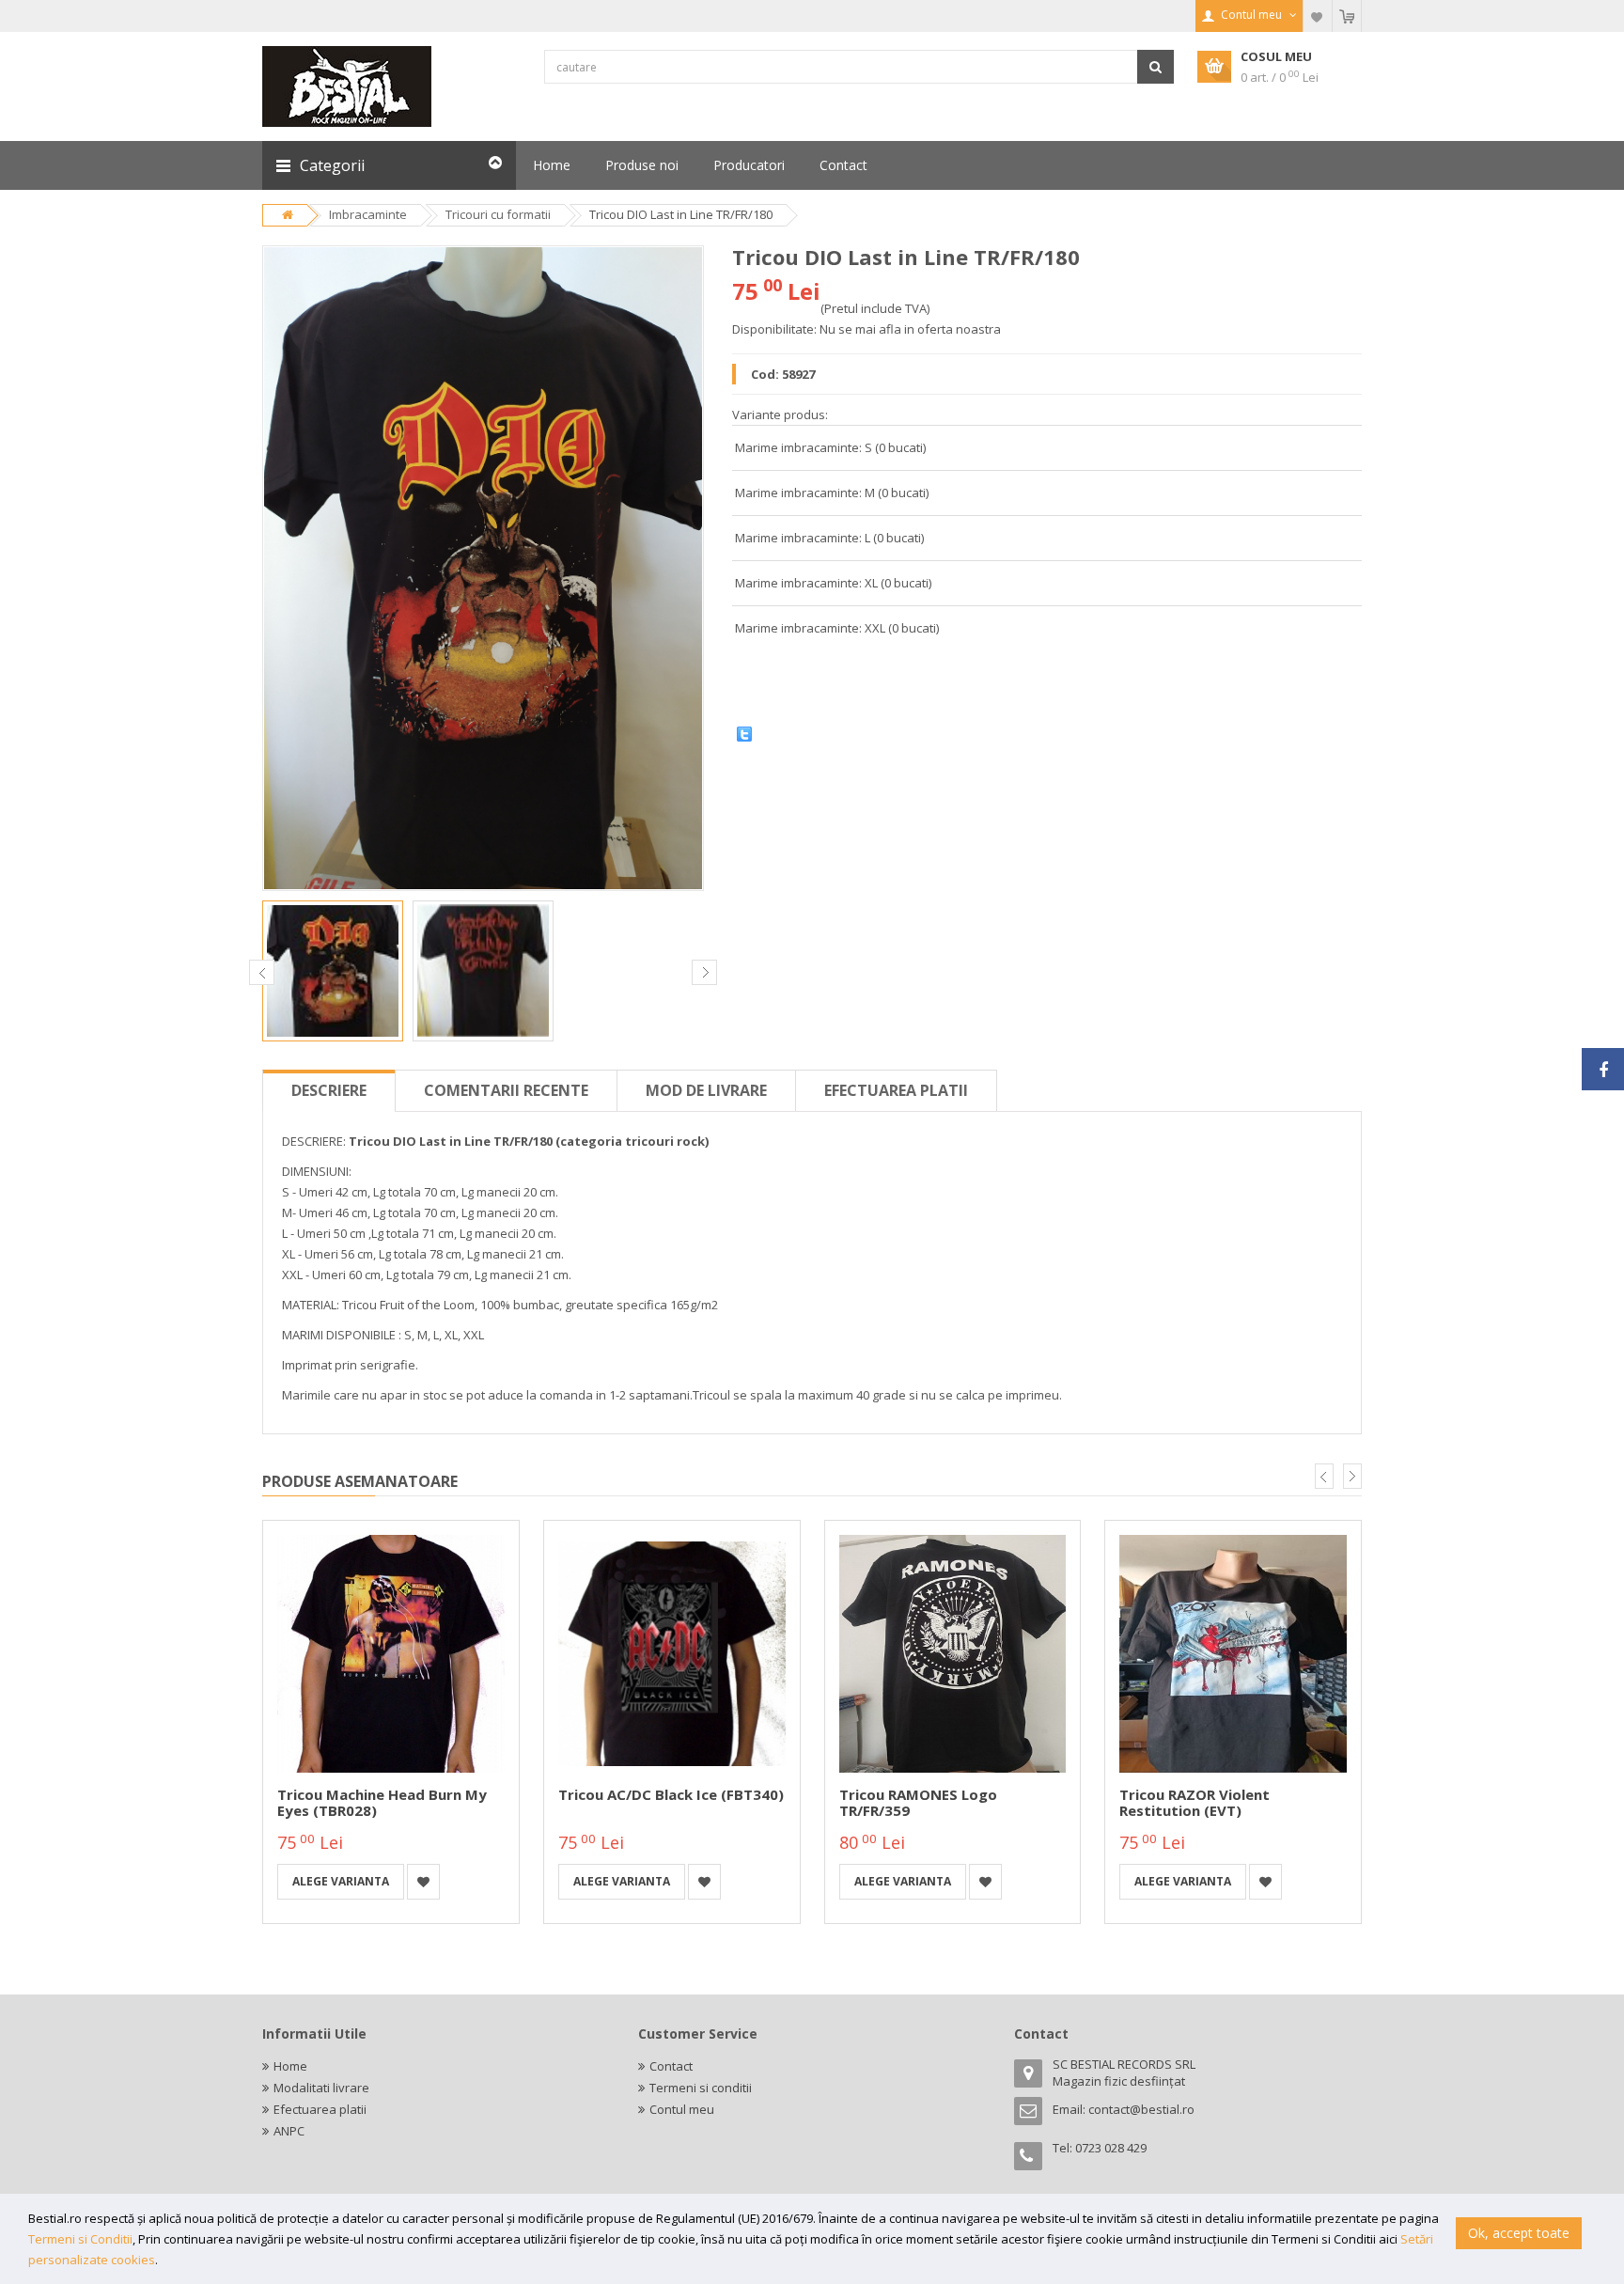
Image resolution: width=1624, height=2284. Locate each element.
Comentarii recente (506, 1090)
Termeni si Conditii (80, 2239)
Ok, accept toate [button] (1519, 2233)
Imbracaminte (368, 214)
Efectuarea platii (896, 1090)
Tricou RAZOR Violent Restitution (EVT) (1195, 1802)
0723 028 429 (1111, 2148)
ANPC (289, 2131)
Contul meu (682, 2109)
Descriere (329, 1090)
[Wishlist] (1318, 16)
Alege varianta (341, 1881)
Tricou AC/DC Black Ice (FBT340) (671, 1794)
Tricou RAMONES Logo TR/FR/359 (918, 1802)
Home (290, 2066)
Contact (671, 2066)
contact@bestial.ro (1141, 2109)
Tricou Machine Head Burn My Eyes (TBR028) (382, 1802)
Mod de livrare (706, 1090)
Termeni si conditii (701, 2088)
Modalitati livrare (321, 2088)
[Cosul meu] (1347, 16)
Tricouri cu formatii (498, 214)
